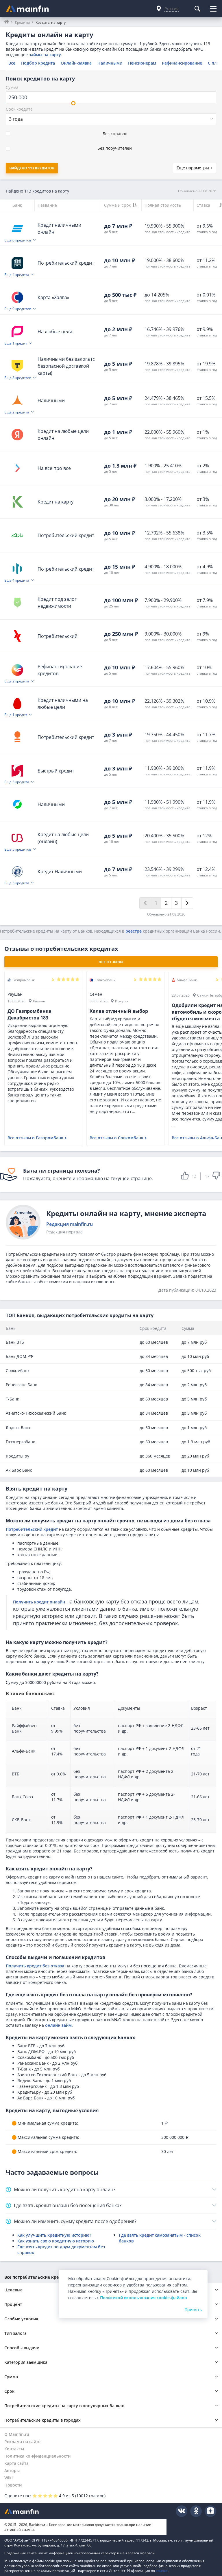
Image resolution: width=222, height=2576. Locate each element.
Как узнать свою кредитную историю (56, 2241)
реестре (134, 931)
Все (12, 63)
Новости (13, 2485)
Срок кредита (19, 109)
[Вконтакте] (182, 2511)
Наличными (110, 63)
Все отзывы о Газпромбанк (35, 1138)
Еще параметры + (195, 168)
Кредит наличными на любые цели (63, 704)
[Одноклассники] (196, 2511)
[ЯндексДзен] (210, 2511)
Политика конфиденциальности (37, 2456)
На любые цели (55, 332)
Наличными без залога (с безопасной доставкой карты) (66, 366)
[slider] (73, 103)
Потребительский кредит (66, 263)
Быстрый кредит (56, 771)
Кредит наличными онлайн (59, 228)
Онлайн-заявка (76, 63)
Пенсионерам (142, 63)
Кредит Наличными (60, 872)
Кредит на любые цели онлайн (63, 435)
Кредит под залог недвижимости (57, 603)
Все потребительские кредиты (37, 2277)
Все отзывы (111, 962)
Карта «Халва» (53, 297)
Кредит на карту (55, 502)
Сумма (12, 87)
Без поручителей (115, 148)
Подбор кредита (38, 63)
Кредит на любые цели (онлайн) (63, 838)
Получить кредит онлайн (39, 1602)
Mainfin (30, 2511)
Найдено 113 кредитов (32, 168)
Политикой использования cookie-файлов (143, 2298)
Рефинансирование (182, 63)
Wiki (9, 2478)
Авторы (12, 2470)
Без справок (115, 134)
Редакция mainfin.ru (70, 1224)
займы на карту (45, 55)
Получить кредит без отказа (35, 1966)
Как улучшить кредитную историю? (54, 2235)
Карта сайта (16, 2463)
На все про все (54, 468)
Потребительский (58, 636)
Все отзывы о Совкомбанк (116, 1138)
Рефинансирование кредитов (60, 670)
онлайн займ (58, 2025)
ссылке (162, 2571)
